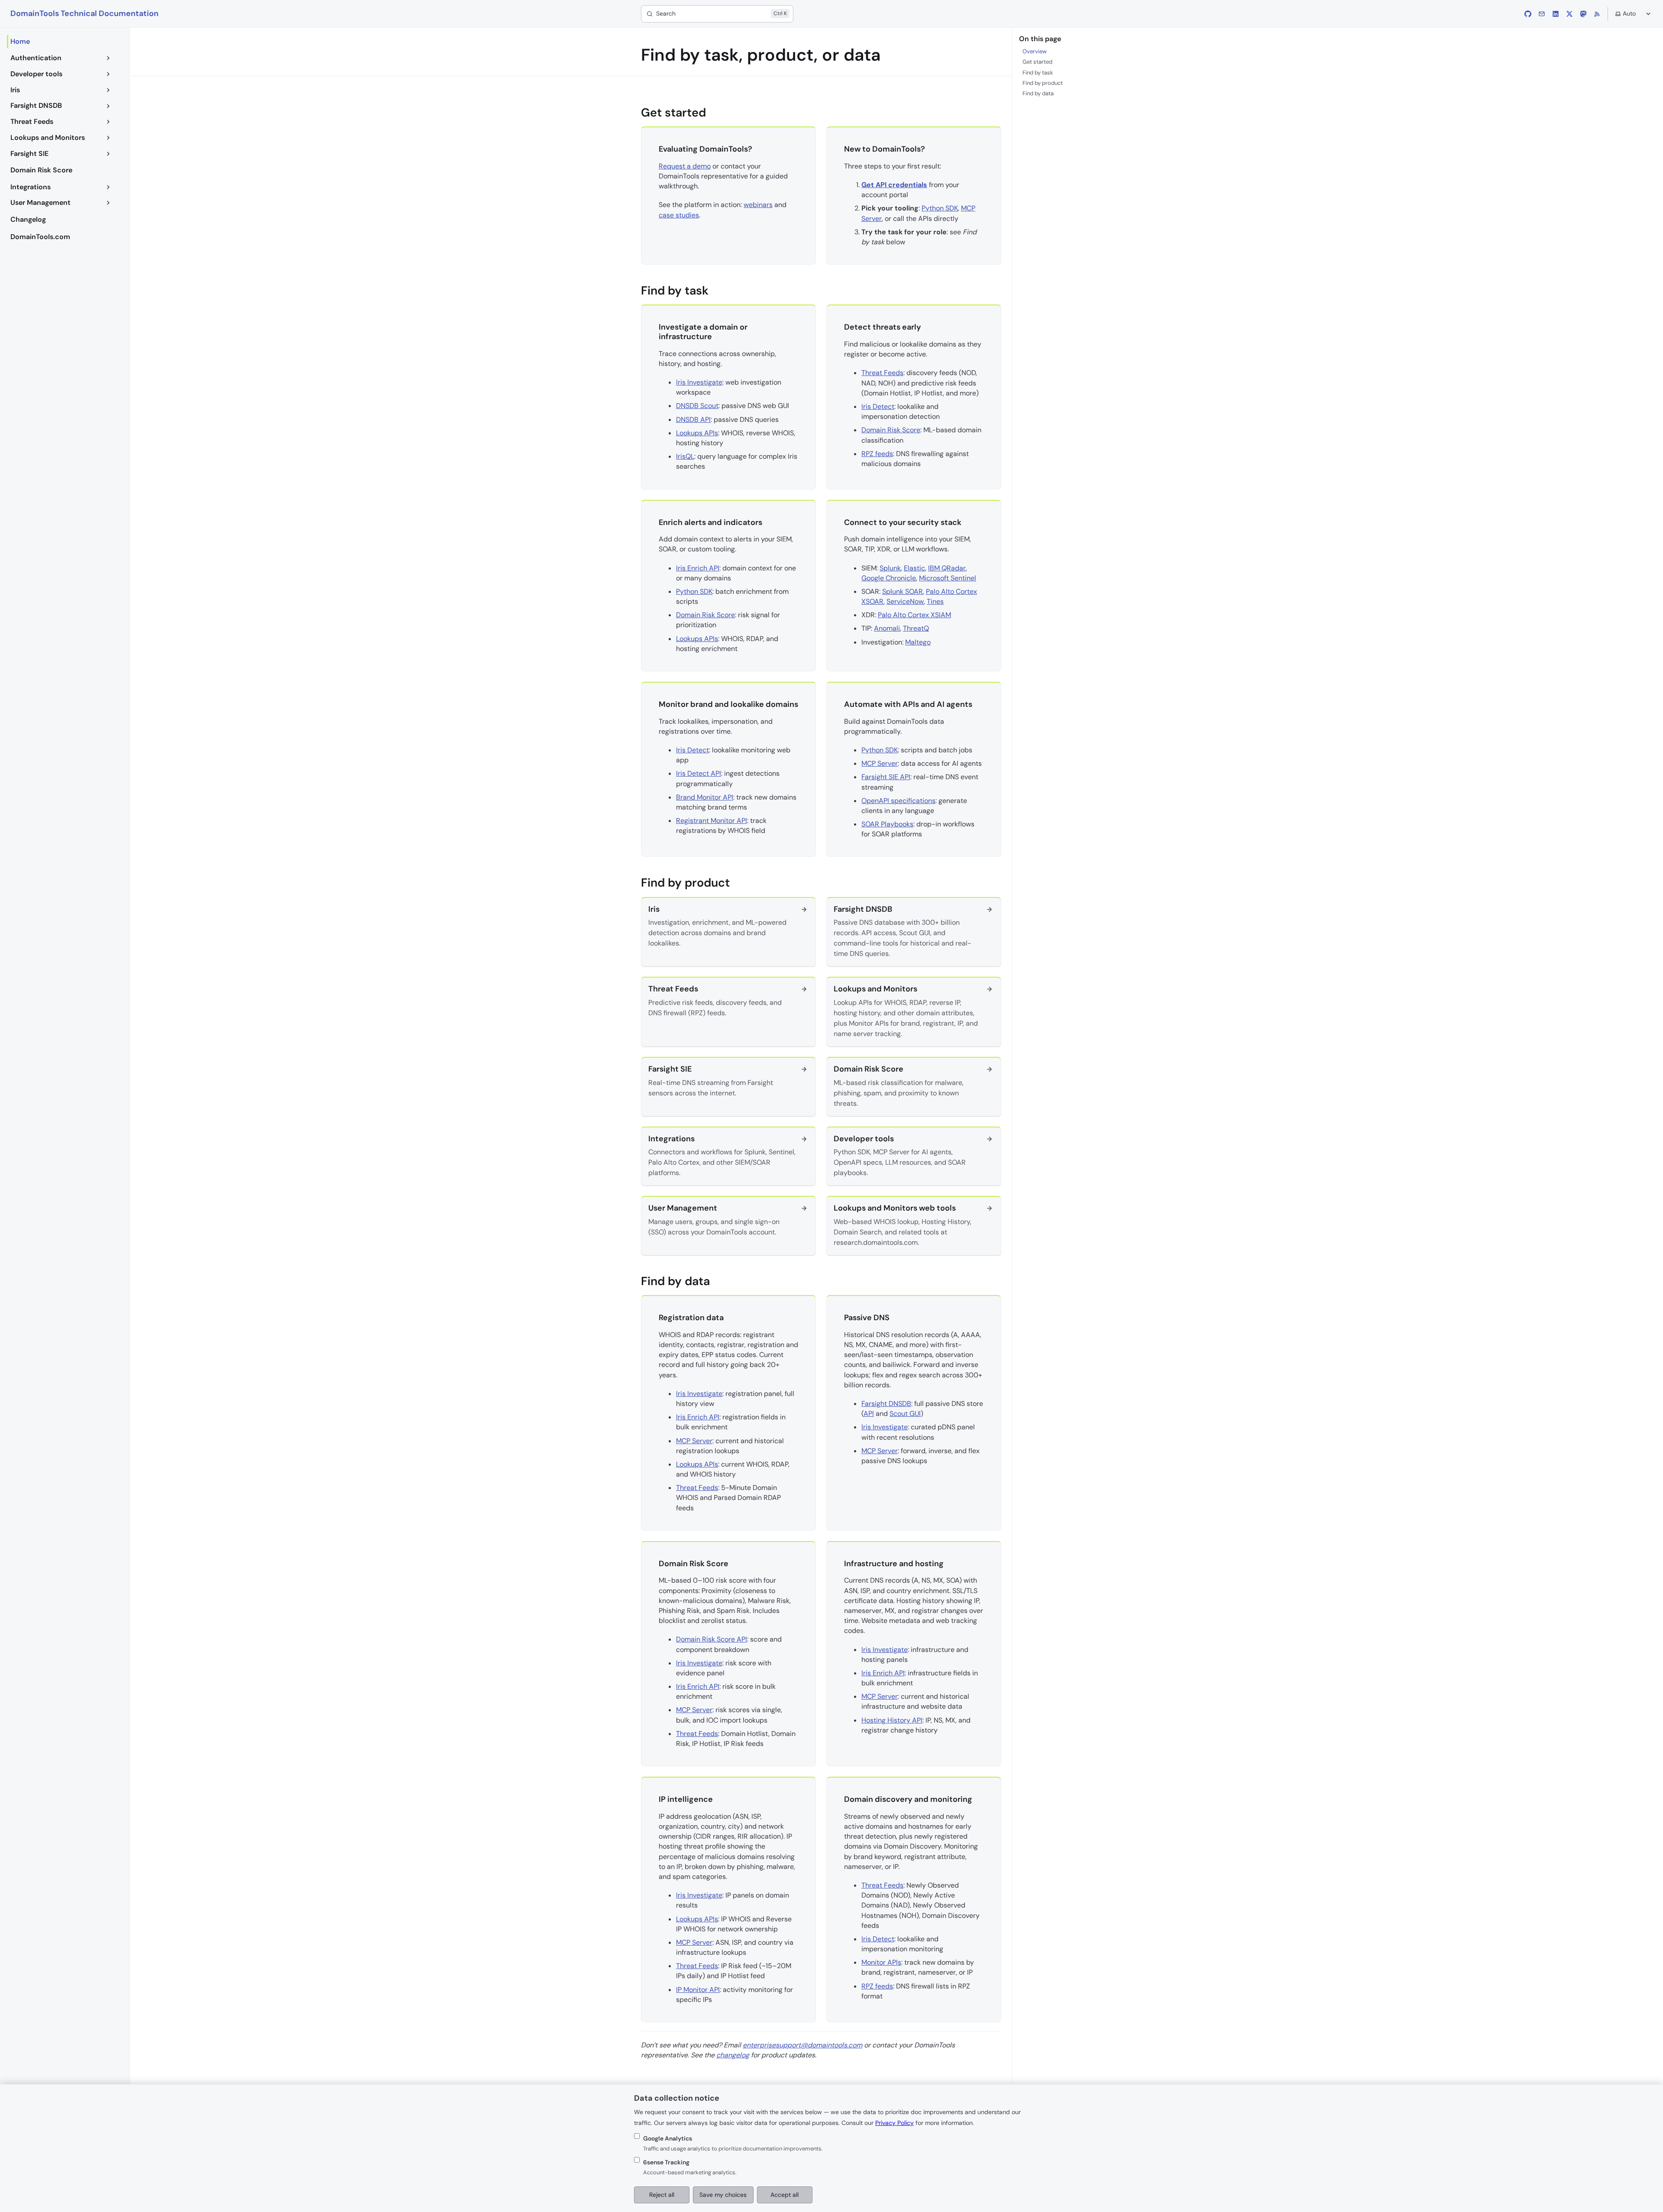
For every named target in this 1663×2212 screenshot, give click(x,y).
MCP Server (880, 763)
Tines (935, 601)
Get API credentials (894, 185)
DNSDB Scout (697, 406)
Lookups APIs (697, 433)
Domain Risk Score (891, 430)
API (869, 1414)
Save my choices (723, 2195)
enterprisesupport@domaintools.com (802, 2045)
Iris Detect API (699, 773)
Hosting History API (892, 1720)
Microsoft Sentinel (948, 578)
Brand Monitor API (705, 797)
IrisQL (685, 456)
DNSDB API (693, 419)
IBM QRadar (947, 568)
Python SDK (940, 208)
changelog (733, 2055)
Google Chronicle (889, 578)
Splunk (890, 568)
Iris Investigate (699, 382)
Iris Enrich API (698, 568)
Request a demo (685, 166)
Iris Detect (878, 406)
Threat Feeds (882, 373)
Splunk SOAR (903, 591)
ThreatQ (916, 628)
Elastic (914, 568)
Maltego (918, 642)
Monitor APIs (881, 1962)
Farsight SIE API (886, 777)
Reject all (662, 2195)
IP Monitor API (698, 1990)
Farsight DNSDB (886, 1404)
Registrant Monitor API (712, 821)
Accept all (785, 2195)
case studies (679, 215)
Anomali (887, 628)
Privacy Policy (895, 2123)
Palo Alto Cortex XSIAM (914, 615)
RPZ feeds (877, 454)
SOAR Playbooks (887, 824)
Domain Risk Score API (712, 1639)
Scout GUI (905, 1414)
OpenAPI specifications (898, 801)
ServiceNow (905, 601)
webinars (758, 205)
